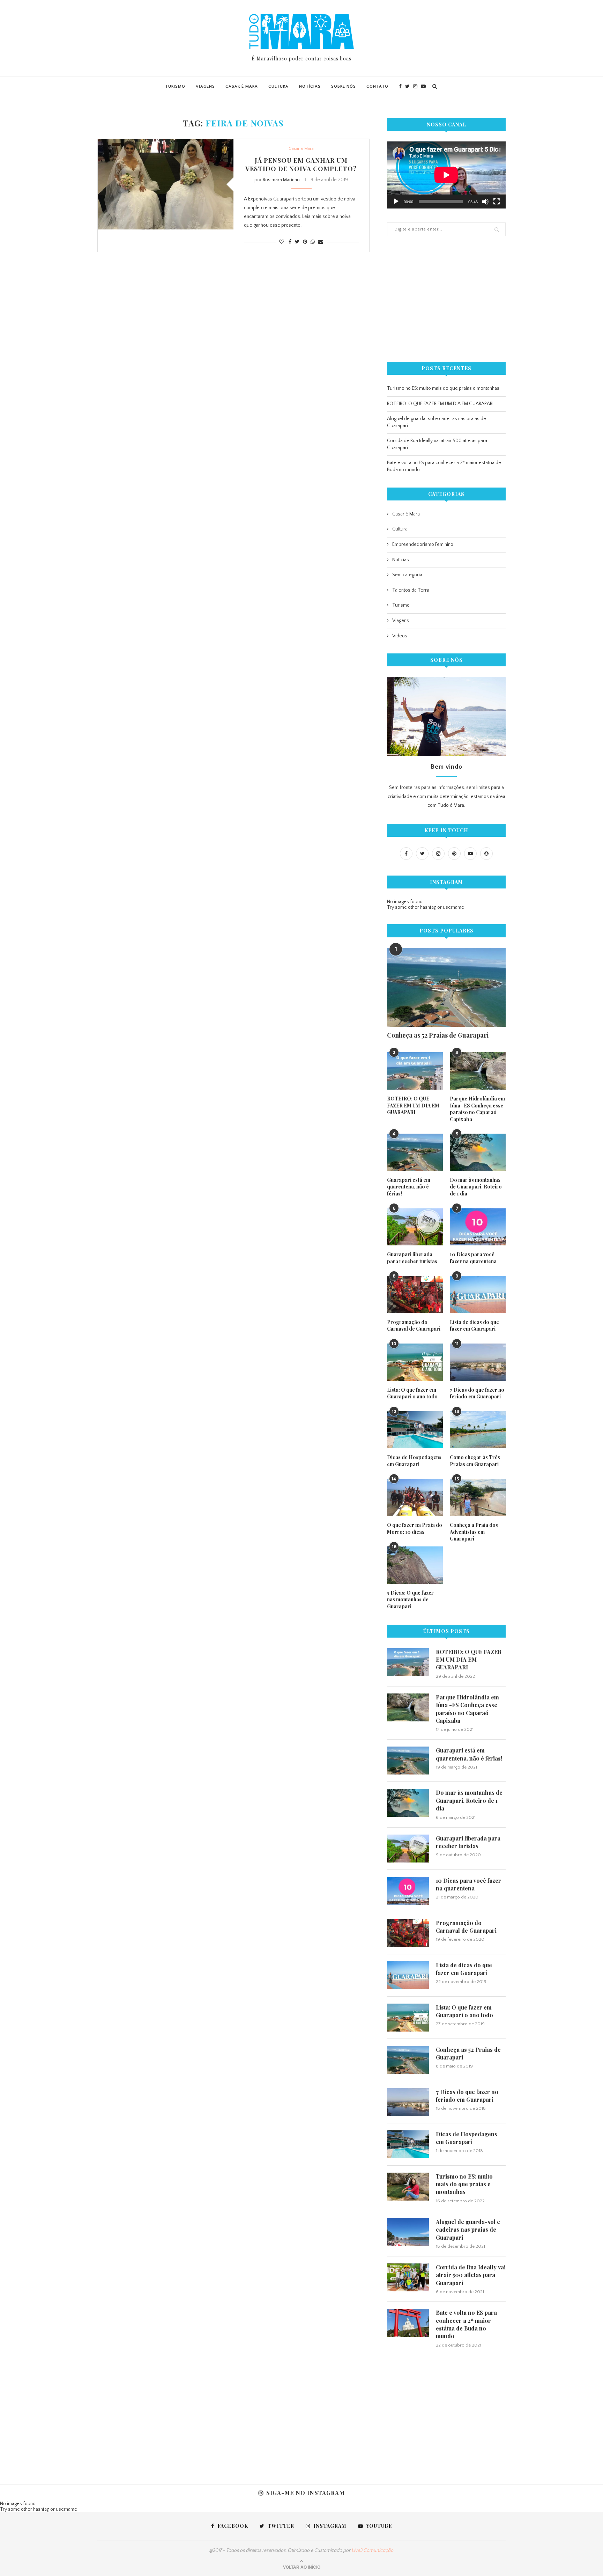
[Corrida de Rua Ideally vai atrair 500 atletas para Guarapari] (408, 2277)
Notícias (310, 86)
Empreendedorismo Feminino (423, 544)
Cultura (278, 86)
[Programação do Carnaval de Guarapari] (415, 1294)
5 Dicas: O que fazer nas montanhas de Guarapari (410, 1600)
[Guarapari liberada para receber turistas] (415, 1227)
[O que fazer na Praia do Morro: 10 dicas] (415, 1497)
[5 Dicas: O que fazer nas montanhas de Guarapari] (415, 1565)
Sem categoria (407, 575)
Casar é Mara (242, 86)
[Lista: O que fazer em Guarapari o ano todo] (415, 1362)
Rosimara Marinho (281, 180)
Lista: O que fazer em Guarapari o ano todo (412, 1393)
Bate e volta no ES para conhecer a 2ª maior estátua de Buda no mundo (466, 2324)
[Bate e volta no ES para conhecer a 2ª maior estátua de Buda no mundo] (408, 2323)
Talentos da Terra (411, 590)
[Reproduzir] (396, 202)
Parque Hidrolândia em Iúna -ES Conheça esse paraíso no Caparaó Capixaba (477, 1109)
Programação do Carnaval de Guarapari (414, 1326)
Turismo (175, 86)
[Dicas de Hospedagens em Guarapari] (415, 1430)
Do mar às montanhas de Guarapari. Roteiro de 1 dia (476, 1187)
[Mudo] (485, 202)
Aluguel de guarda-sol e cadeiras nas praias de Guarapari (468, 2230)
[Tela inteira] (497, 202)
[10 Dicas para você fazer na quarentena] (478, 1227)
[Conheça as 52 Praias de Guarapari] (446, 987)
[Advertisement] (446, 299)
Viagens (205, 86)
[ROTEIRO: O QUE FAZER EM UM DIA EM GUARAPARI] (415, 1071)
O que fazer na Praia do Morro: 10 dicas (415, 1528)
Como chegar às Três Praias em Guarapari (475, 1461)
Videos (400, 636)
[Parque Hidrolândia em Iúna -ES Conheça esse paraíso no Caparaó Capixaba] (478, 1071)
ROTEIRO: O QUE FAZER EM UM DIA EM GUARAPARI (440, 404)
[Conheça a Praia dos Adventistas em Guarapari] (478, 1497)
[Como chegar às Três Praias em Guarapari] (478, 1430)
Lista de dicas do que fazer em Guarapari (474, 1326)
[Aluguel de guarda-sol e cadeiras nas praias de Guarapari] (408, 2232)
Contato (377, 86)
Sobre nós (344, 86)
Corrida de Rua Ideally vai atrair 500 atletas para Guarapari (471, 2275)
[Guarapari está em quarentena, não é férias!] (415, 1152)
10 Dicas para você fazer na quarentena (473, 1258)
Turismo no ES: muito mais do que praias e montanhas (443, 388)
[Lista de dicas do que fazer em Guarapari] (478, 1294)
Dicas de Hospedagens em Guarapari (414, 1461)
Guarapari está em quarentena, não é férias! (409, 1187)
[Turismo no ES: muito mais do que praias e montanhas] (408, 2187)
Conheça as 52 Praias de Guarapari (438, 1035)
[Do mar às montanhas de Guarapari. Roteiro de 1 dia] (478, 1152)
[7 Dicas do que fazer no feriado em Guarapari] (478, 1362)
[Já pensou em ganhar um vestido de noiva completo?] (166, 184)
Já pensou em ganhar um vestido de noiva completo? (301, 164)
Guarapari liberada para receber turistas (412, 1258)
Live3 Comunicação (373, 2551)
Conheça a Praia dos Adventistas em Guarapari (474, 1532)
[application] (446, 175)
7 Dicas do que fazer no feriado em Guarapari (477, 1393)
